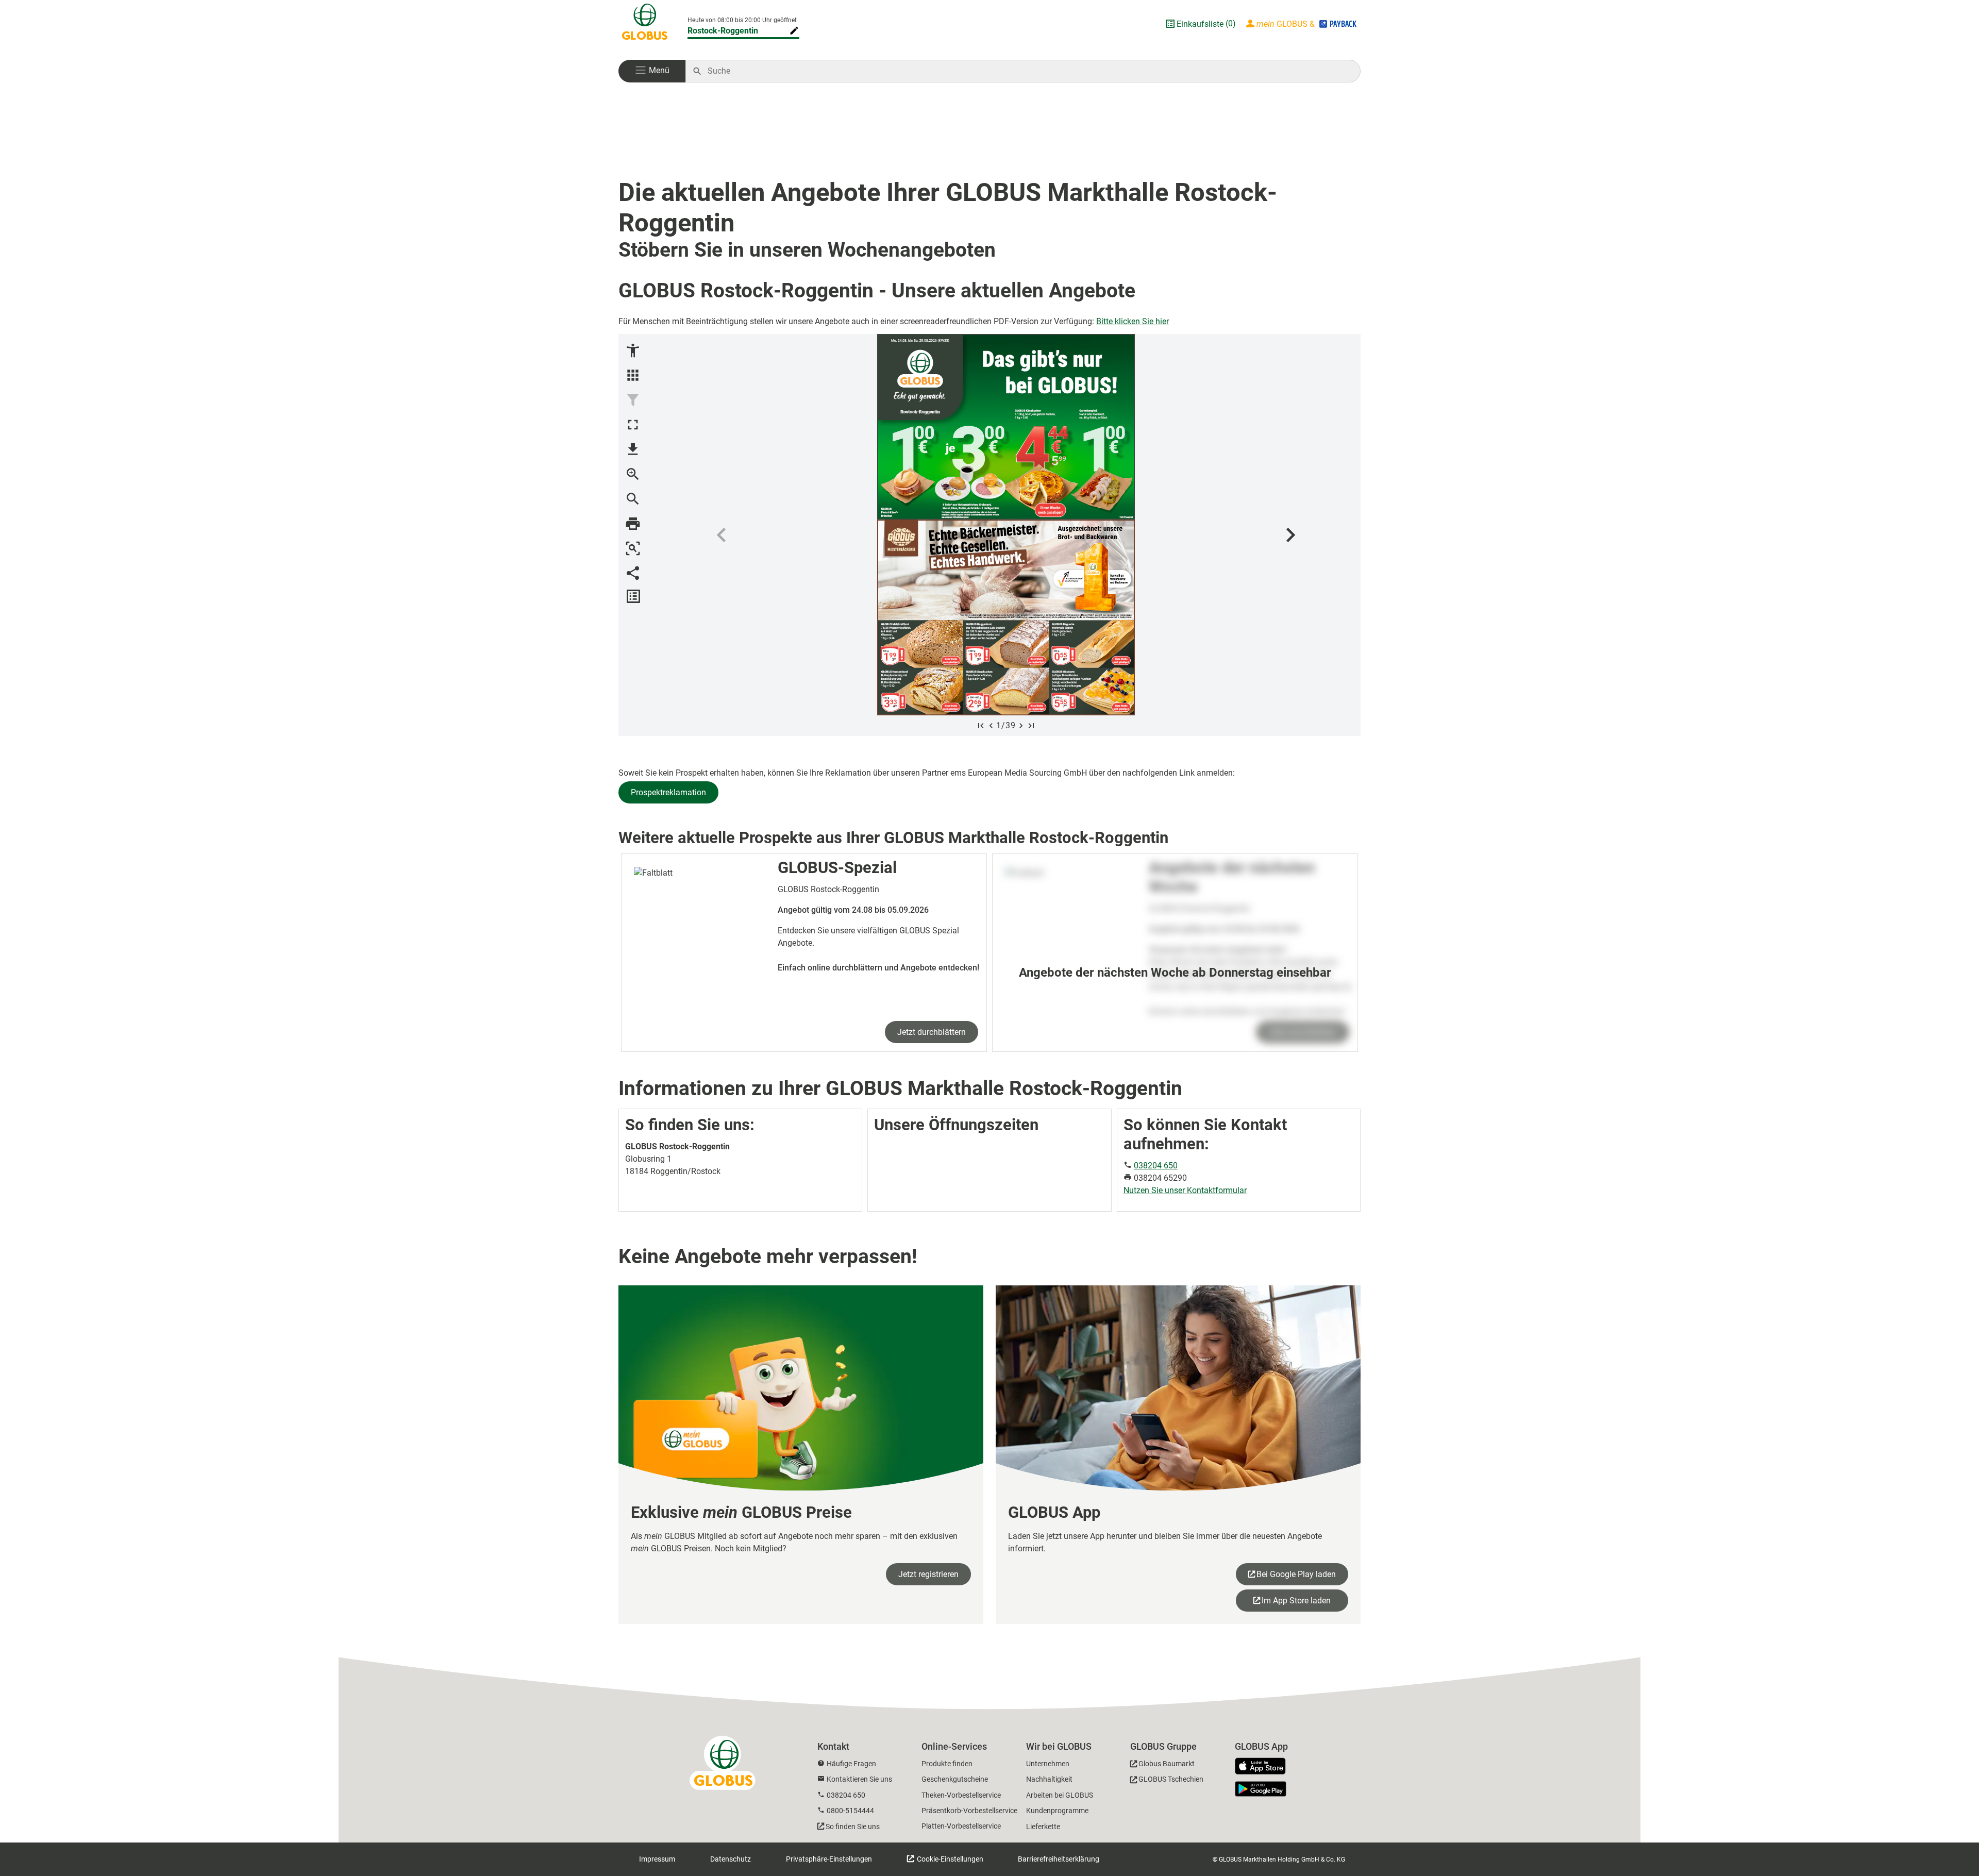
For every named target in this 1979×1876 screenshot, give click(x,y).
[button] (652, 71)
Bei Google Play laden (1296, 1574)
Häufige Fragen (851, 1764)
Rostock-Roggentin (723, 31)
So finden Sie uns (853, 1827)
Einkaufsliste (1200, 24)
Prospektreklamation (668, 792)
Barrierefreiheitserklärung (1059, 1859)
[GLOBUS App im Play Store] (1261, 1789)
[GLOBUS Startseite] (645, 24)
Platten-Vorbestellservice (961, 1826)
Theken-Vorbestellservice (961, 1795)
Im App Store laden (1296, 1601)
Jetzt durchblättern (932, 1032)
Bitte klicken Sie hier (1133, 321)
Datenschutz (731, 1859)
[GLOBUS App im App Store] (1264, 1767)
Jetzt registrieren (928, 1574)
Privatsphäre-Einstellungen (829, 1859)
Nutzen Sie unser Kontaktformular (1185, 1190)
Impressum (657, 1859)
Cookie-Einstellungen (949, 1859)
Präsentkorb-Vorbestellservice (969, 1811)
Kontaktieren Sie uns (859, 1779)
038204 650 (1156, 1166)
